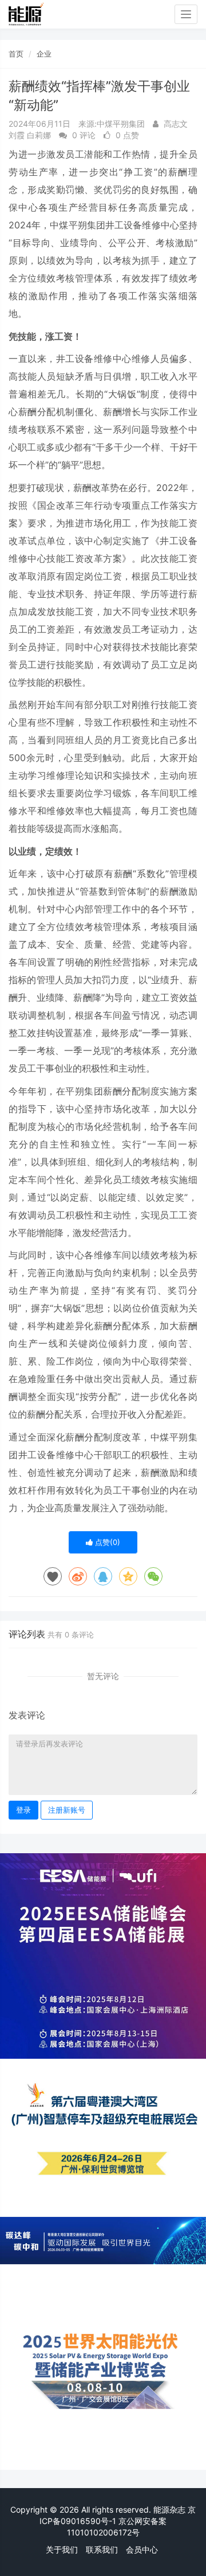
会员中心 (142, 2549)
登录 (23, 1810)
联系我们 (102, 2549)
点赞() (106, 1542)
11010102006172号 (103, 2532)
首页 (16, 54)
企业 (44, 54)
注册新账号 (67, 1810)
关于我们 (62, 2549)
